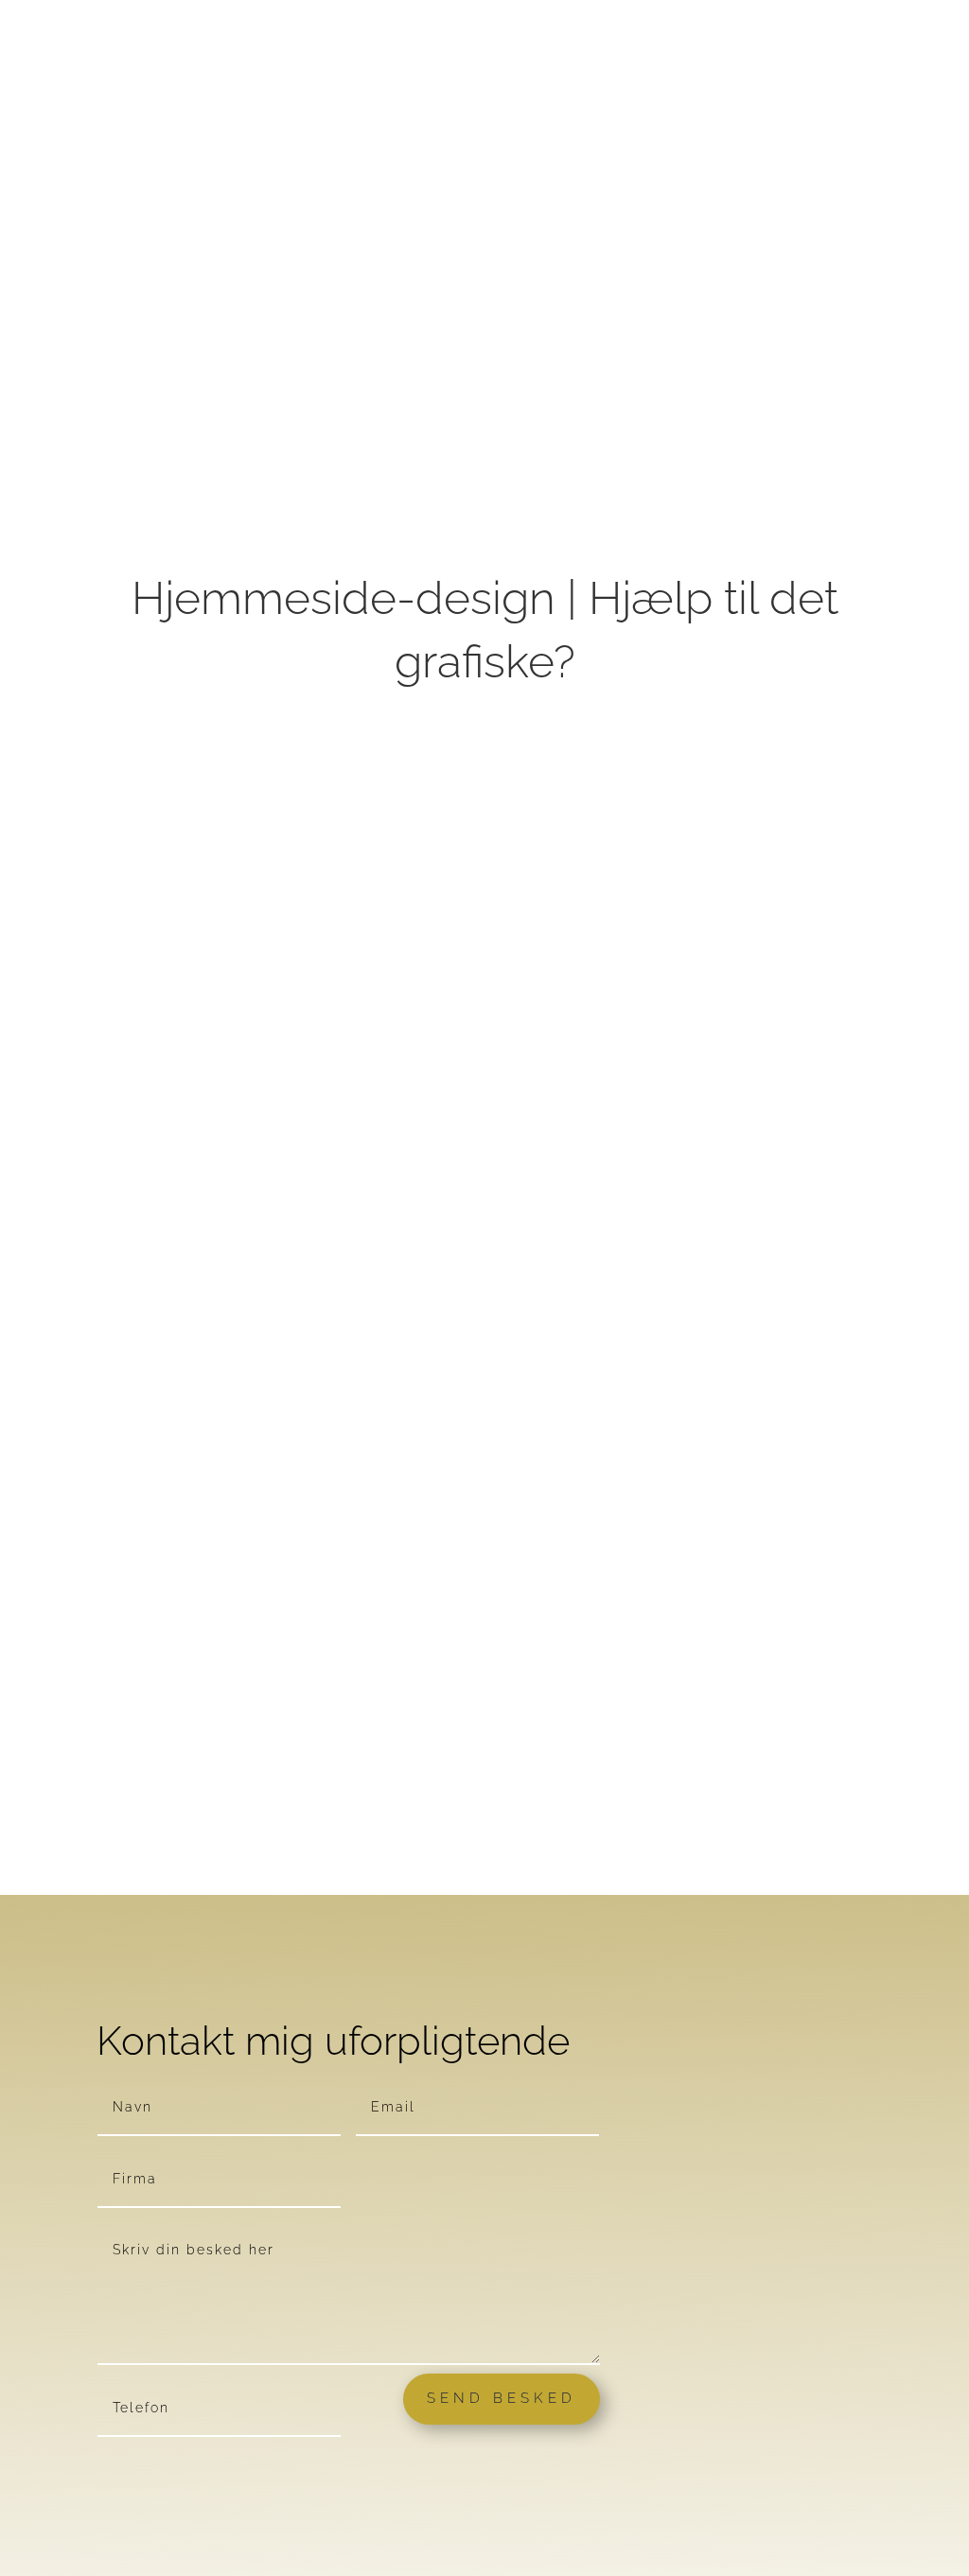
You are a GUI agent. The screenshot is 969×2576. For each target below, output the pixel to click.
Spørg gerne (388, 1884)
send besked (502, 2398)
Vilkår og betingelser (210, 1884)
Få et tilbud (608, 1872)
